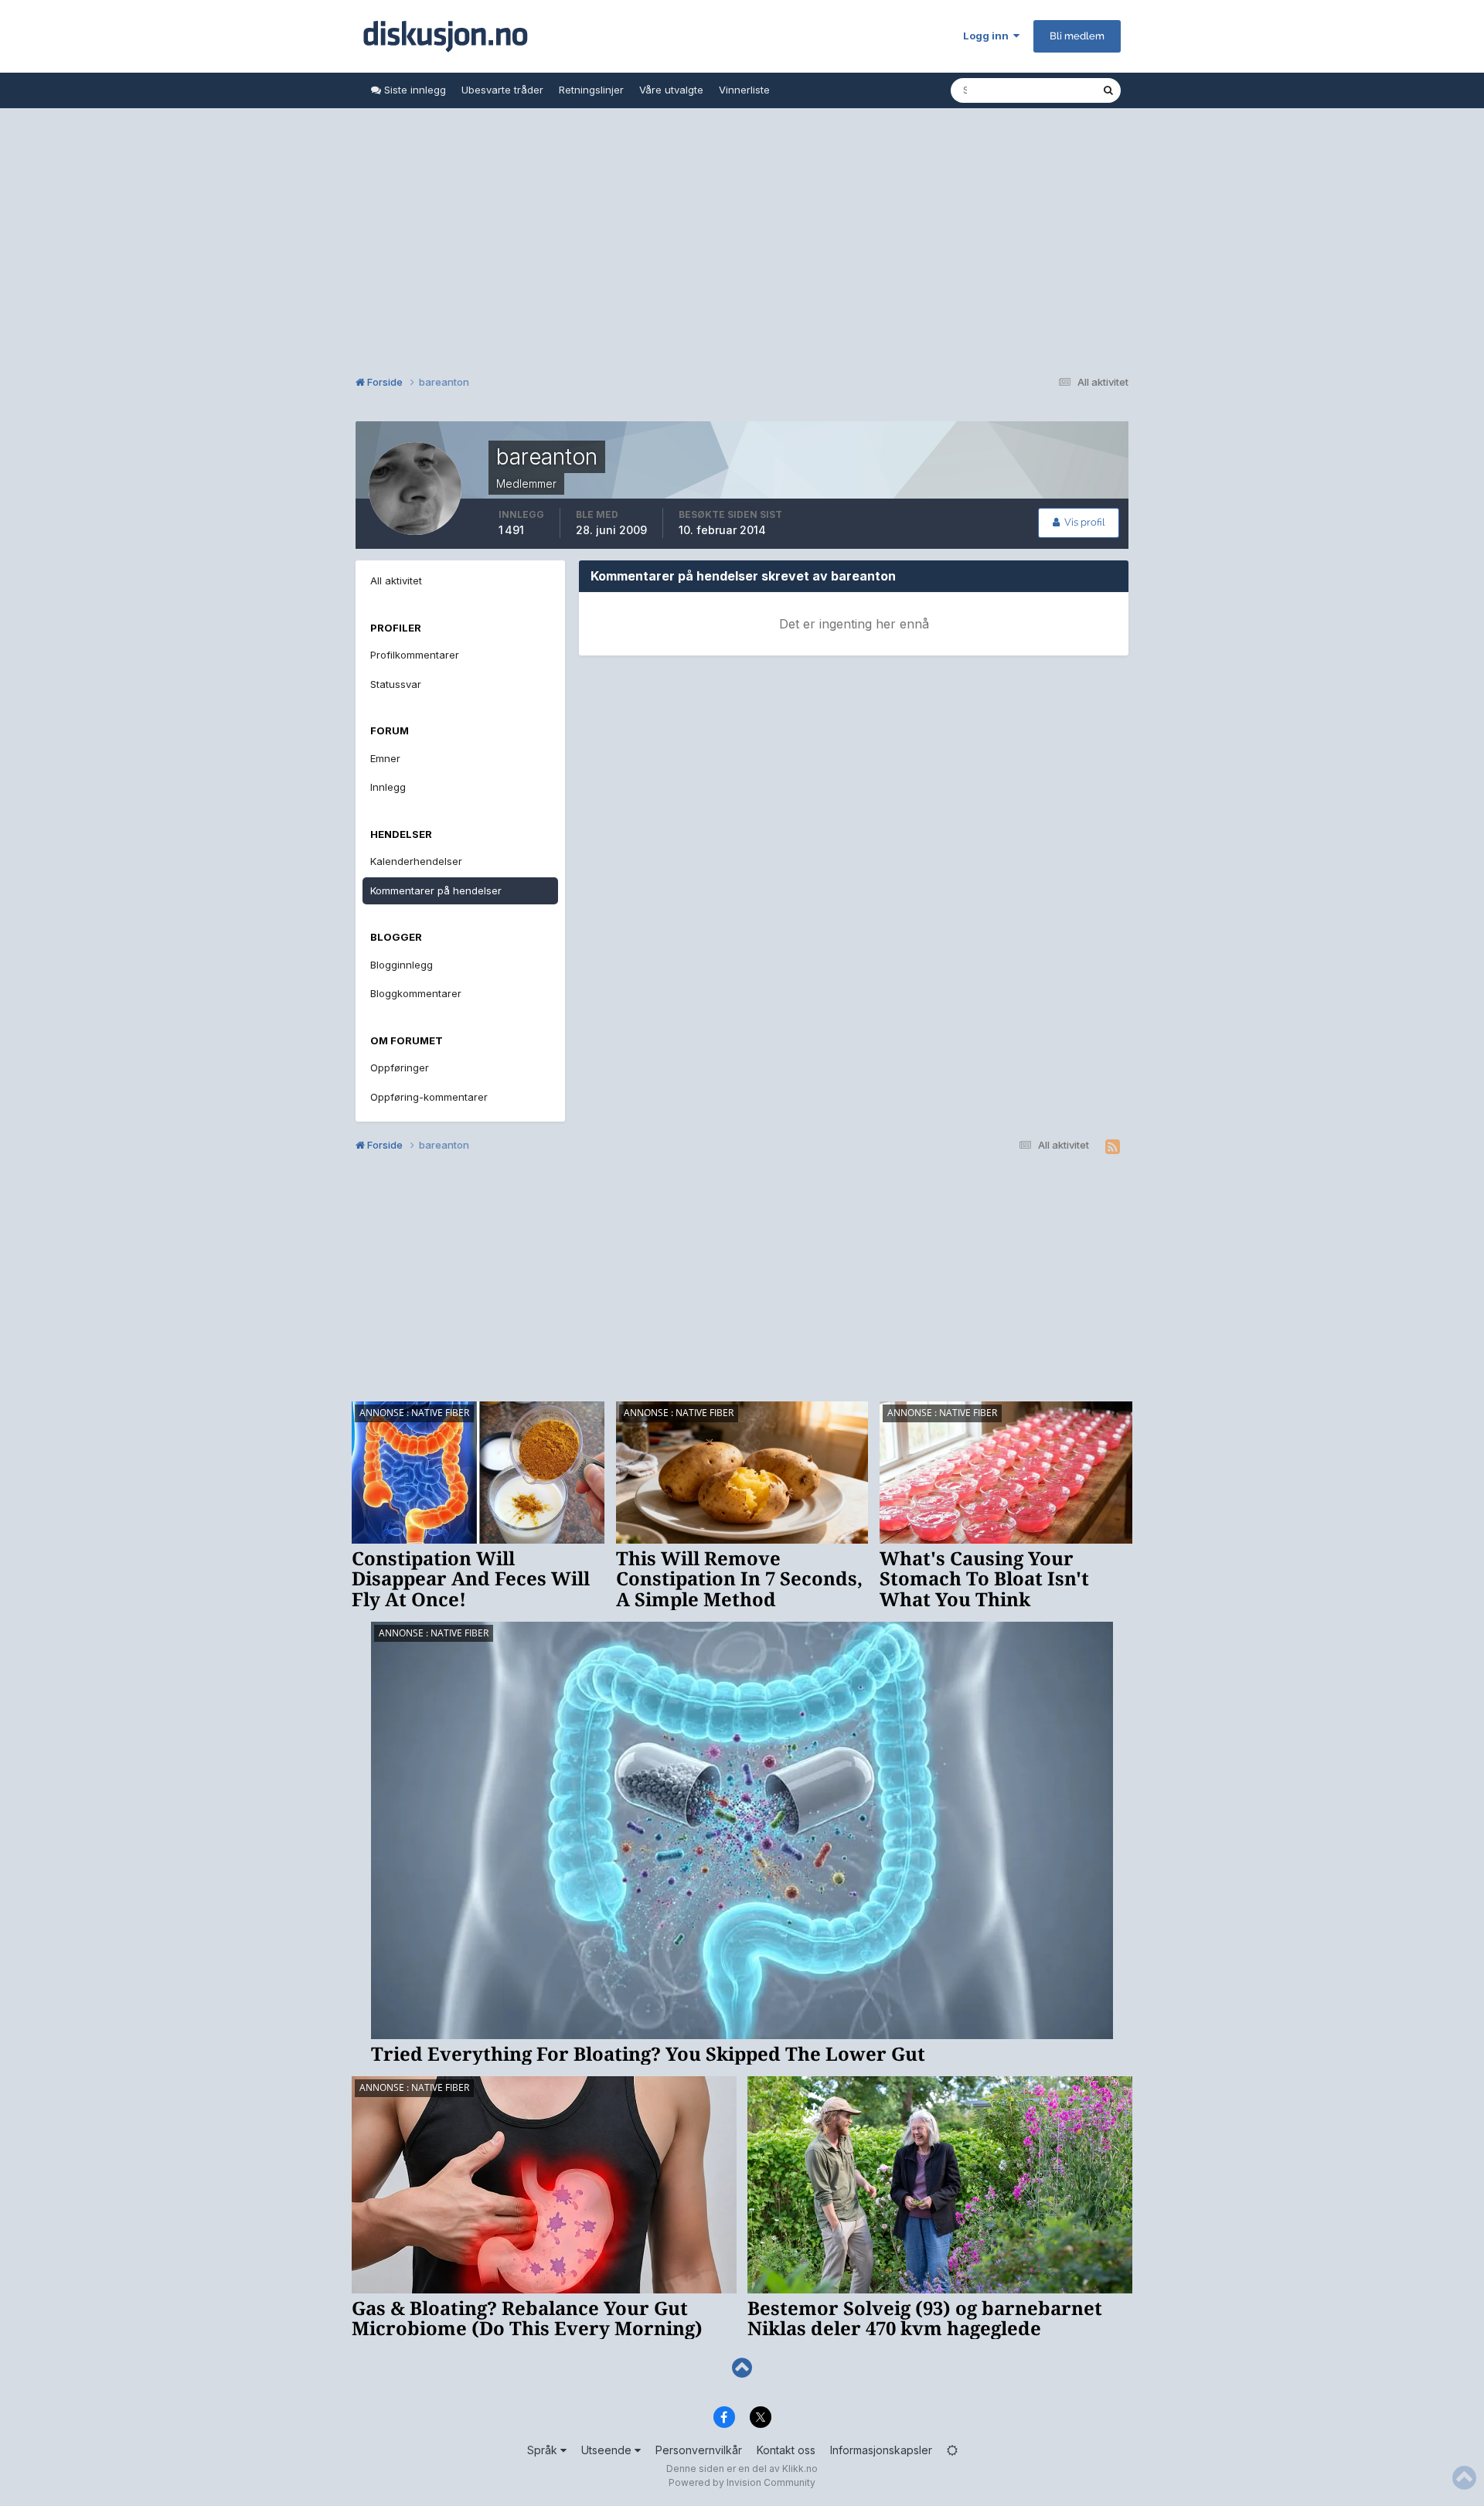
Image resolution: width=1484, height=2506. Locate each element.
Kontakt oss (786, 2450)
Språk (544, 2450)
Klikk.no (800, 2469)
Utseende (608, 2450)
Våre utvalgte (671, 90)
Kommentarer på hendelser (436, 890)
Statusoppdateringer (1033, 90)
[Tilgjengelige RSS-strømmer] (1113, 1147)
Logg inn (988, 36)
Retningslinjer (591, 90)
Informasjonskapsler (881, 2450)
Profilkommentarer (415, 655)
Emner (385, 758)
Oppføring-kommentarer (429, 1097)
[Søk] (1108, 90)
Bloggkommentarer (416, 993)
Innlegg (388, 787)
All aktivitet (396, 581)
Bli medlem (1077, 36)
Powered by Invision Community (742, 2482)
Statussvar (396, 684)
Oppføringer (400, 1067)
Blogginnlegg (402, 965)
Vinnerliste (744, 90)
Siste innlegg (414, 90)
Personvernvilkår (699, 2450)
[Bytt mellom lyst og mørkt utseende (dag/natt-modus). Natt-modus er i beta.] (952, 2450)
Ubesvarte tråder (502, 90)
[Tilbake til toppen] (742, 2368)
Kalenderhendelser (416, 861)
